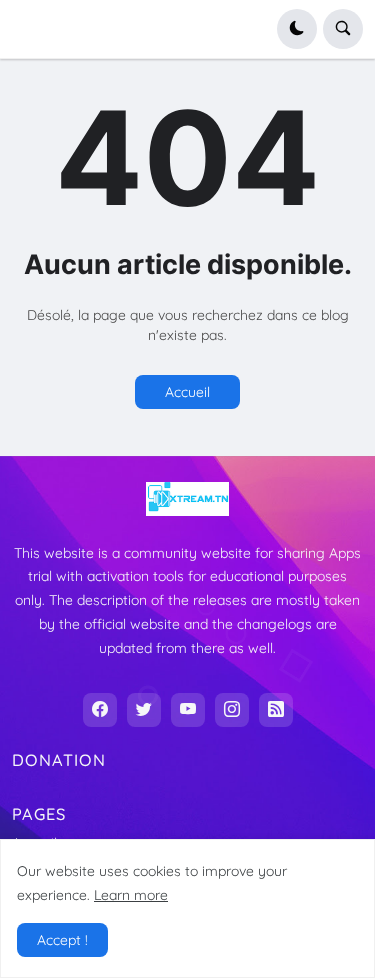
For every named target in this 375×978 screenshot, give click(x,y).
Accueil (187, 392)
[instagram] (232, 710)
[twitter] (144, 710)
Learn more (131, 895)
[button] (297, 29)
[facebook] (100, 710)
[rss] (276, 710)
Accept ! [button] (62, 940)
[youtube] (188, 710)
